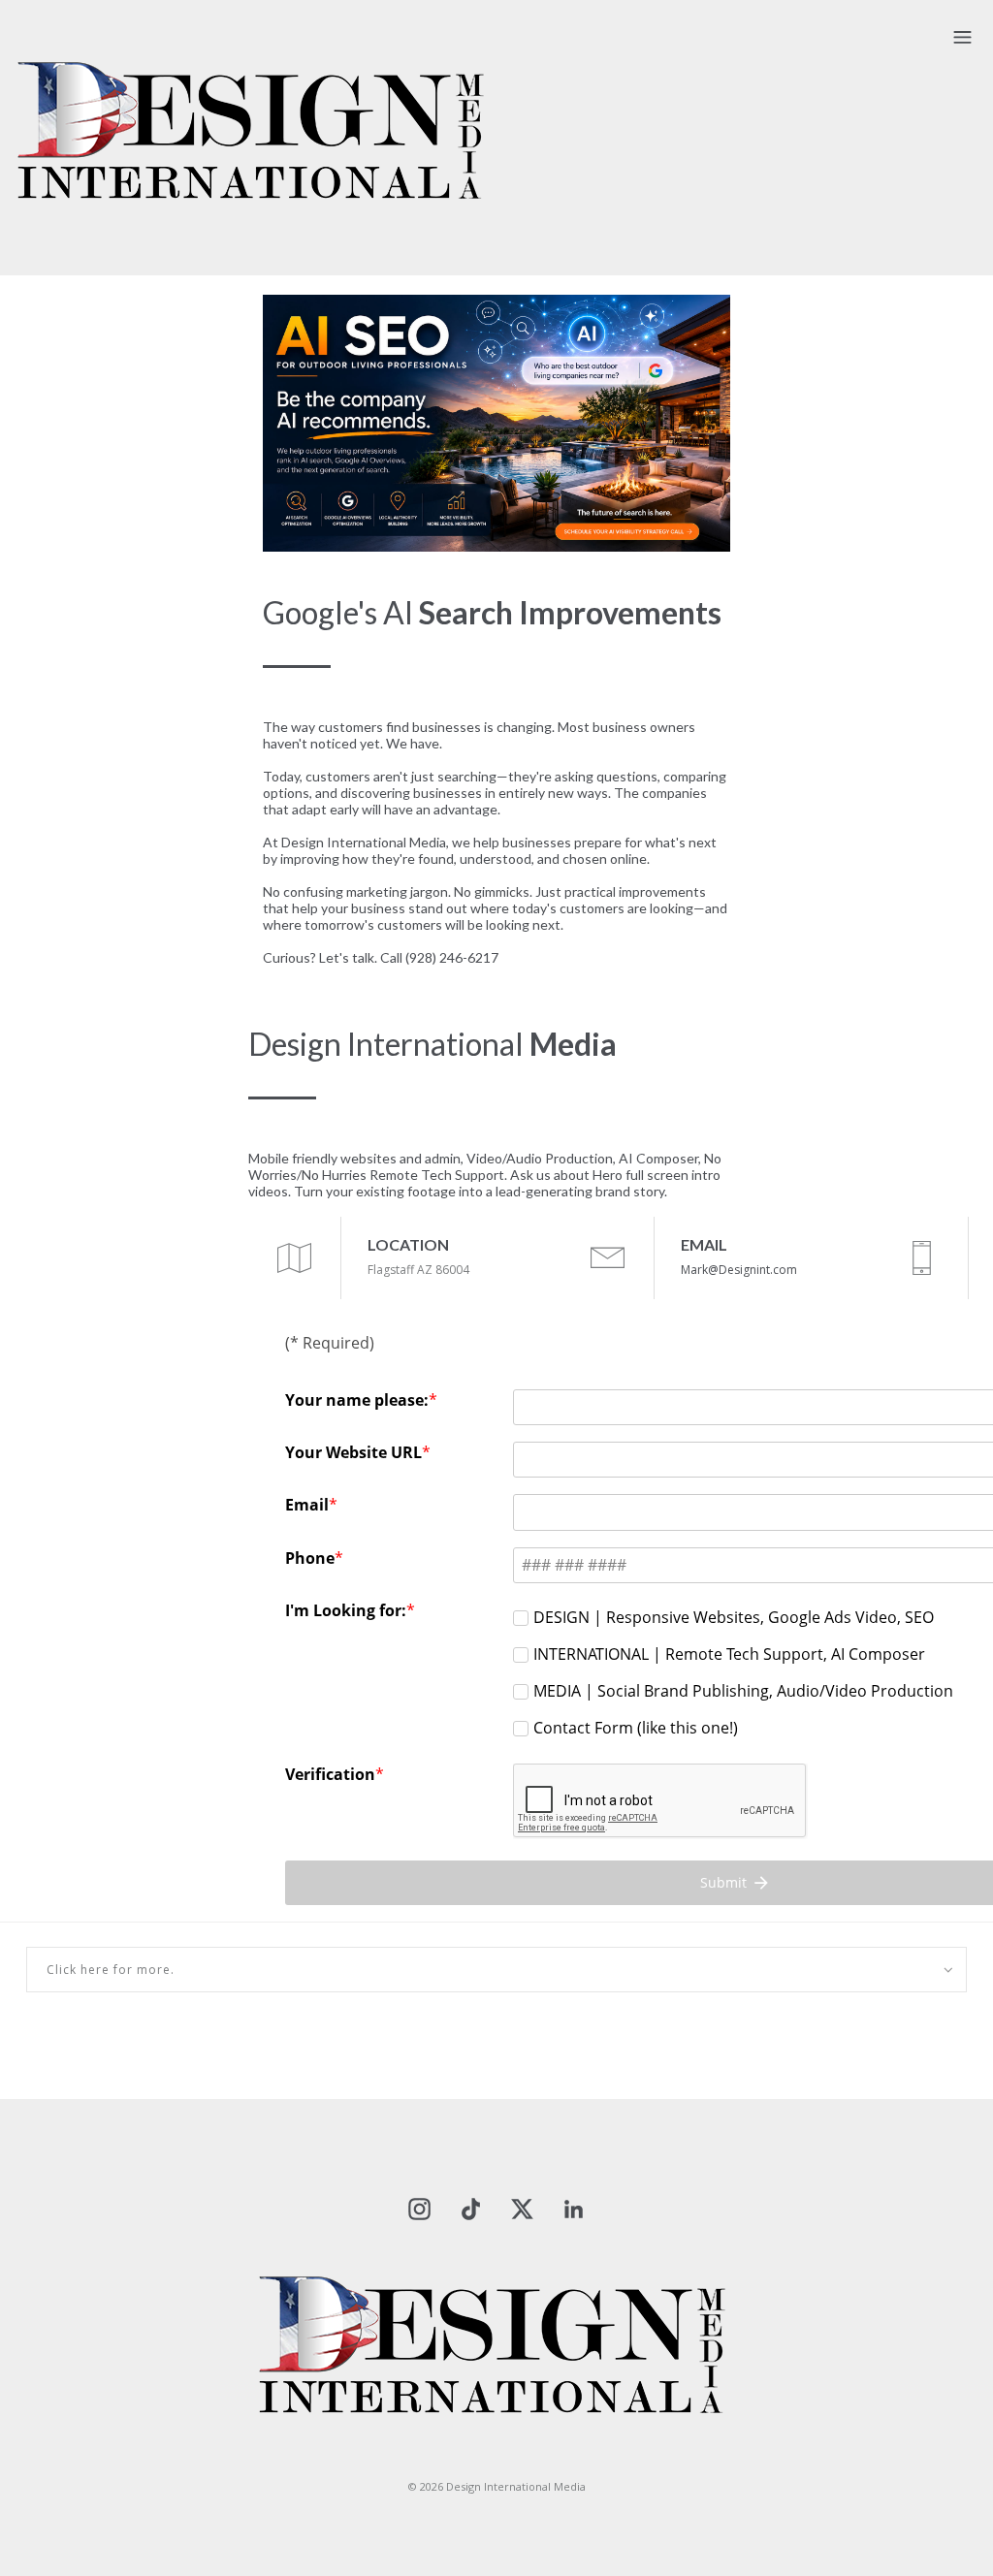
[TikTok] (471, 2208)
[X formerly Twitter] (522, 2208)
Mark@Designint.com (739, 1270)
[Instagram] (419, 2208)
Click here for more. (111, 1970)
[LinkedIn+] (574, 2208)
